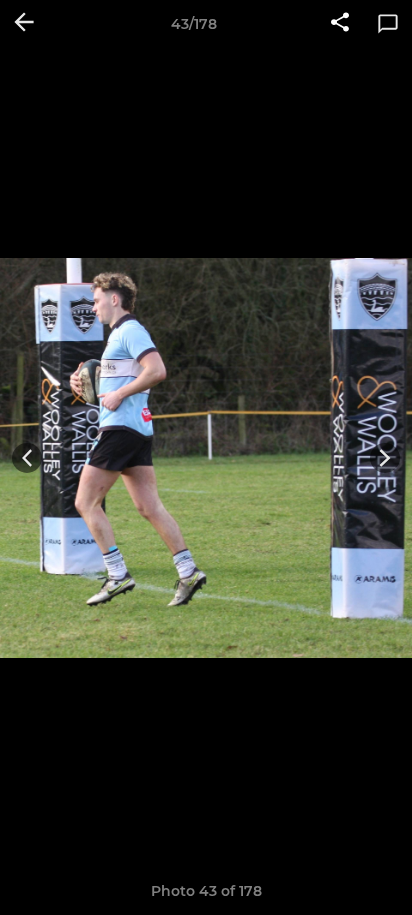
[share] (340, 24)
